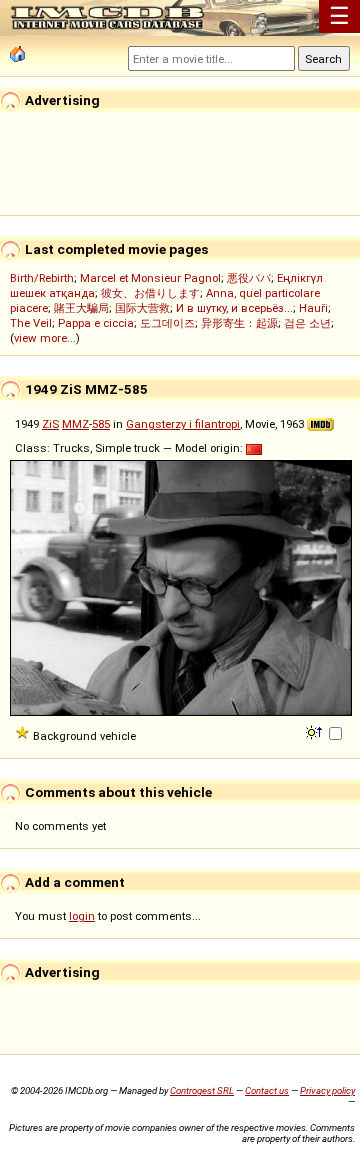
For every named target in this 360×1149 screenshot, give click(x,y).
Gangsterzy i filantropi (183, 424)
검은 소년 (307, 323)
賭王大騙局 (81, 308)
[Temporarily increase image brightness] (315, 731)
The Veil (31, 323)
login (82, 916)
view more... (45, 338)
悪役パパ (249, 278)
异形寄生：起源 (239, 323)
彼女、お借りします (150, 293)
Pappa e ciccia (96, 323)
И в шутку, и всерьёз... (234, 308)
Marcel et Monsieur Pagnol (150, 278)
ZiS (50, 424)
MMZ (75, 424)
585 (101, 424)
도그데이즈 (167, 323)
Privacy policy (327, 1090)
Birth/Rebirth (42, 278)
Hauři (313, 308)
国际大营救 (142, 308)
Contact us (267, 1090)
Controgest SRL (202, 1090)
